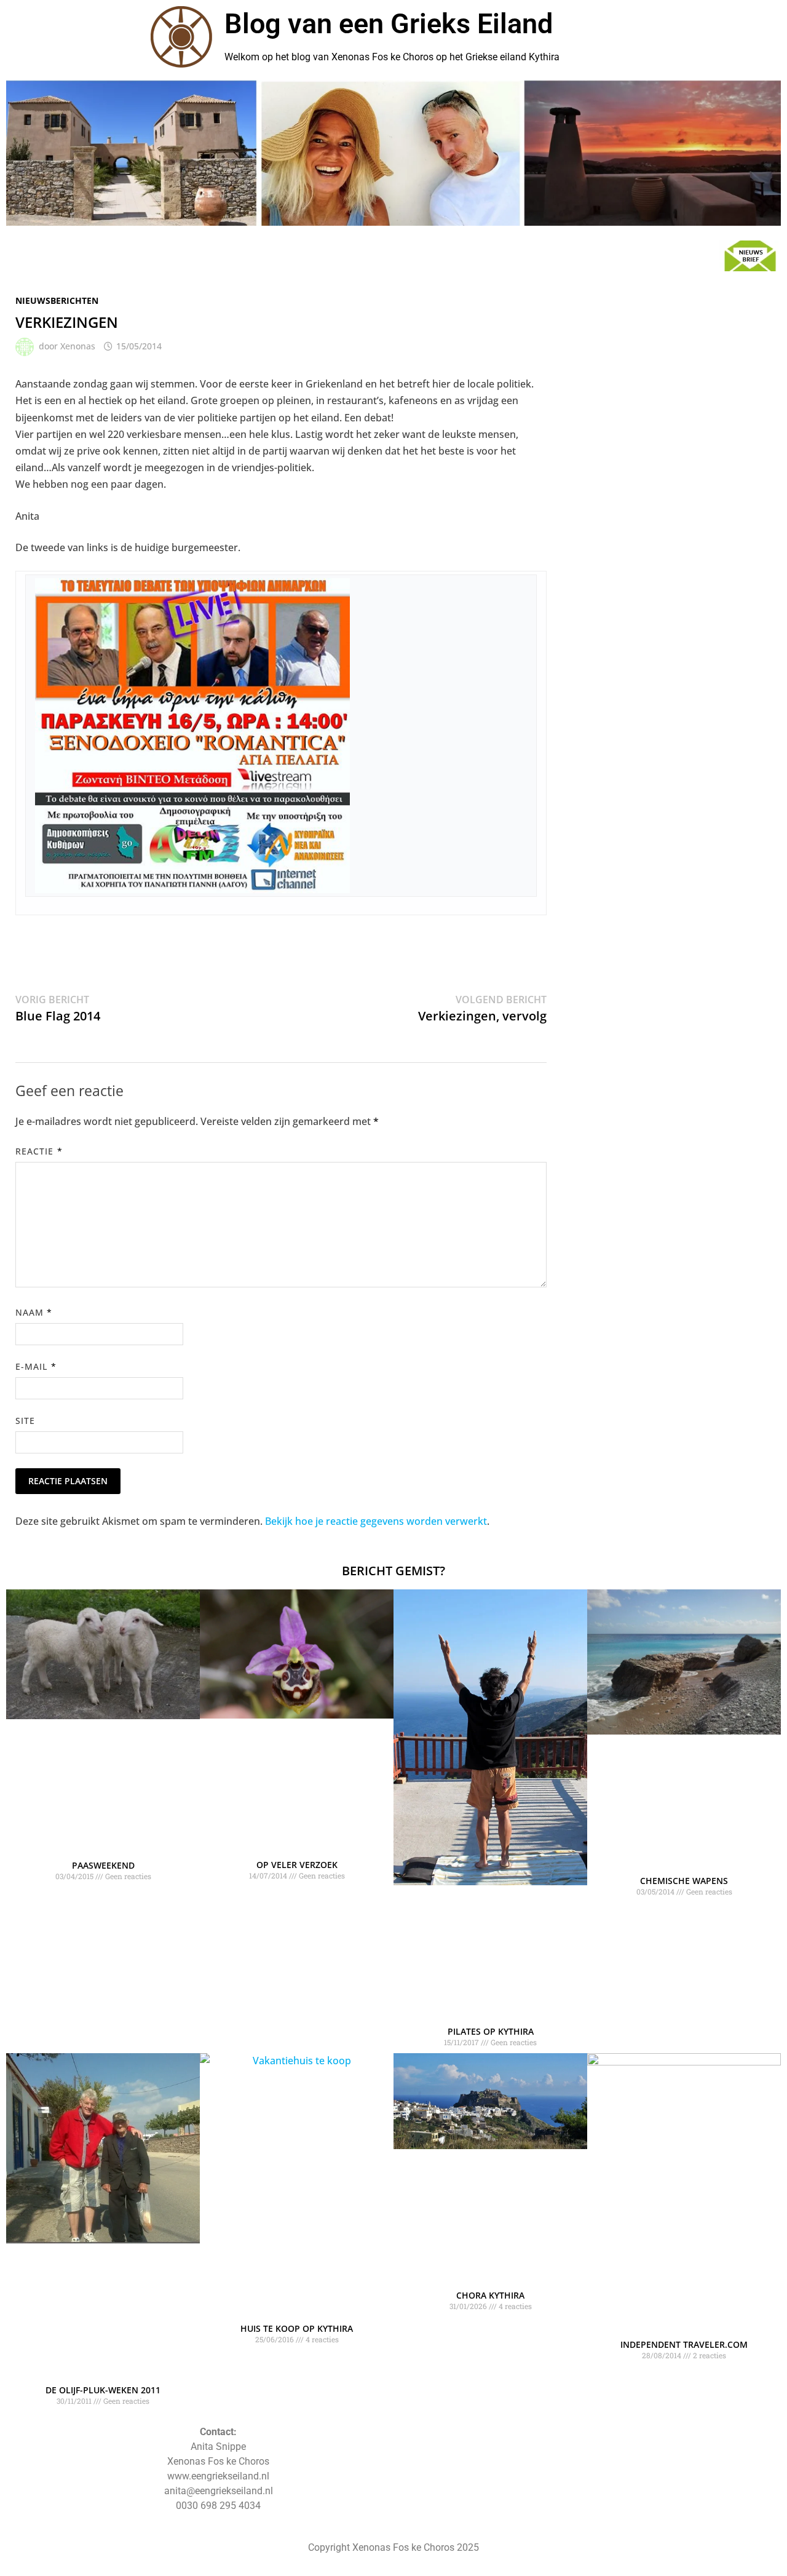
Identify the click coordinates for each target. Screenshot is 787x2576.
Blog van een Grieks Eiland (389, 24)
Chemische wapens (684, 1881)
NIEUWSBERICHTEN (57, 300)
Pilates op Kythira (491, 2031)
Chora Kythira (490, 2295)
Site (25, 1421)
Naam (34, 1312)
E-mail (36, 1366)
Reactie (39, 1151)
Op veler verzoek (297, 1865)
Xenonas (78, 346)
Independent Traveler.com (684, 2344)
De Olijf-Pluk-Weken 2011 (103, 2390)
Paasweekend (103, 1865)
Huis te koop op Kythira (297, 2328)
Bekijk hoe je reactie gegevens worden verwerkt (376, 1521)
